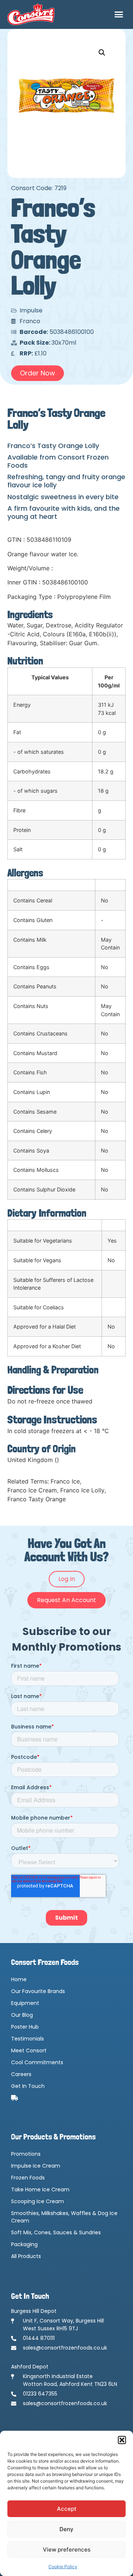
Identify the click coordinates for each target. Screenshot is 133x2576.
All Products (26, 2256)
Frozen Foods (28, 2178)
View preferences (67, 2550)
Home (19, 1979)
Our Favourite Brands (38, 1991)
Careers (21, 2074)
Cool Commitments (37, 2062)
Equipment (25, 2003)
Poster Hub (25, 2027)
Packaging (24, 2244)
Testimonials (28, 2039)
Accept (67, 2509)
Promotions (26, 2154)
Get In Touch (28, 2086)
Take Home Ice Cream (40, 2189)
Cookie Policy (63, 2567)
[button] (122, 2440)
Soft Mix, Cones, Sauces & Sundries (56, 2232)
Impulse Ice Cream (36, 2166)
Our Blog (22, 2015)
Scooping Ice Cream (37, 2201)
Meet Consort (29, 2050)
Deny (66, 2529)
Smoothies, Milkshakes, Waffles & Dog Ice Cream (64, 2217)
